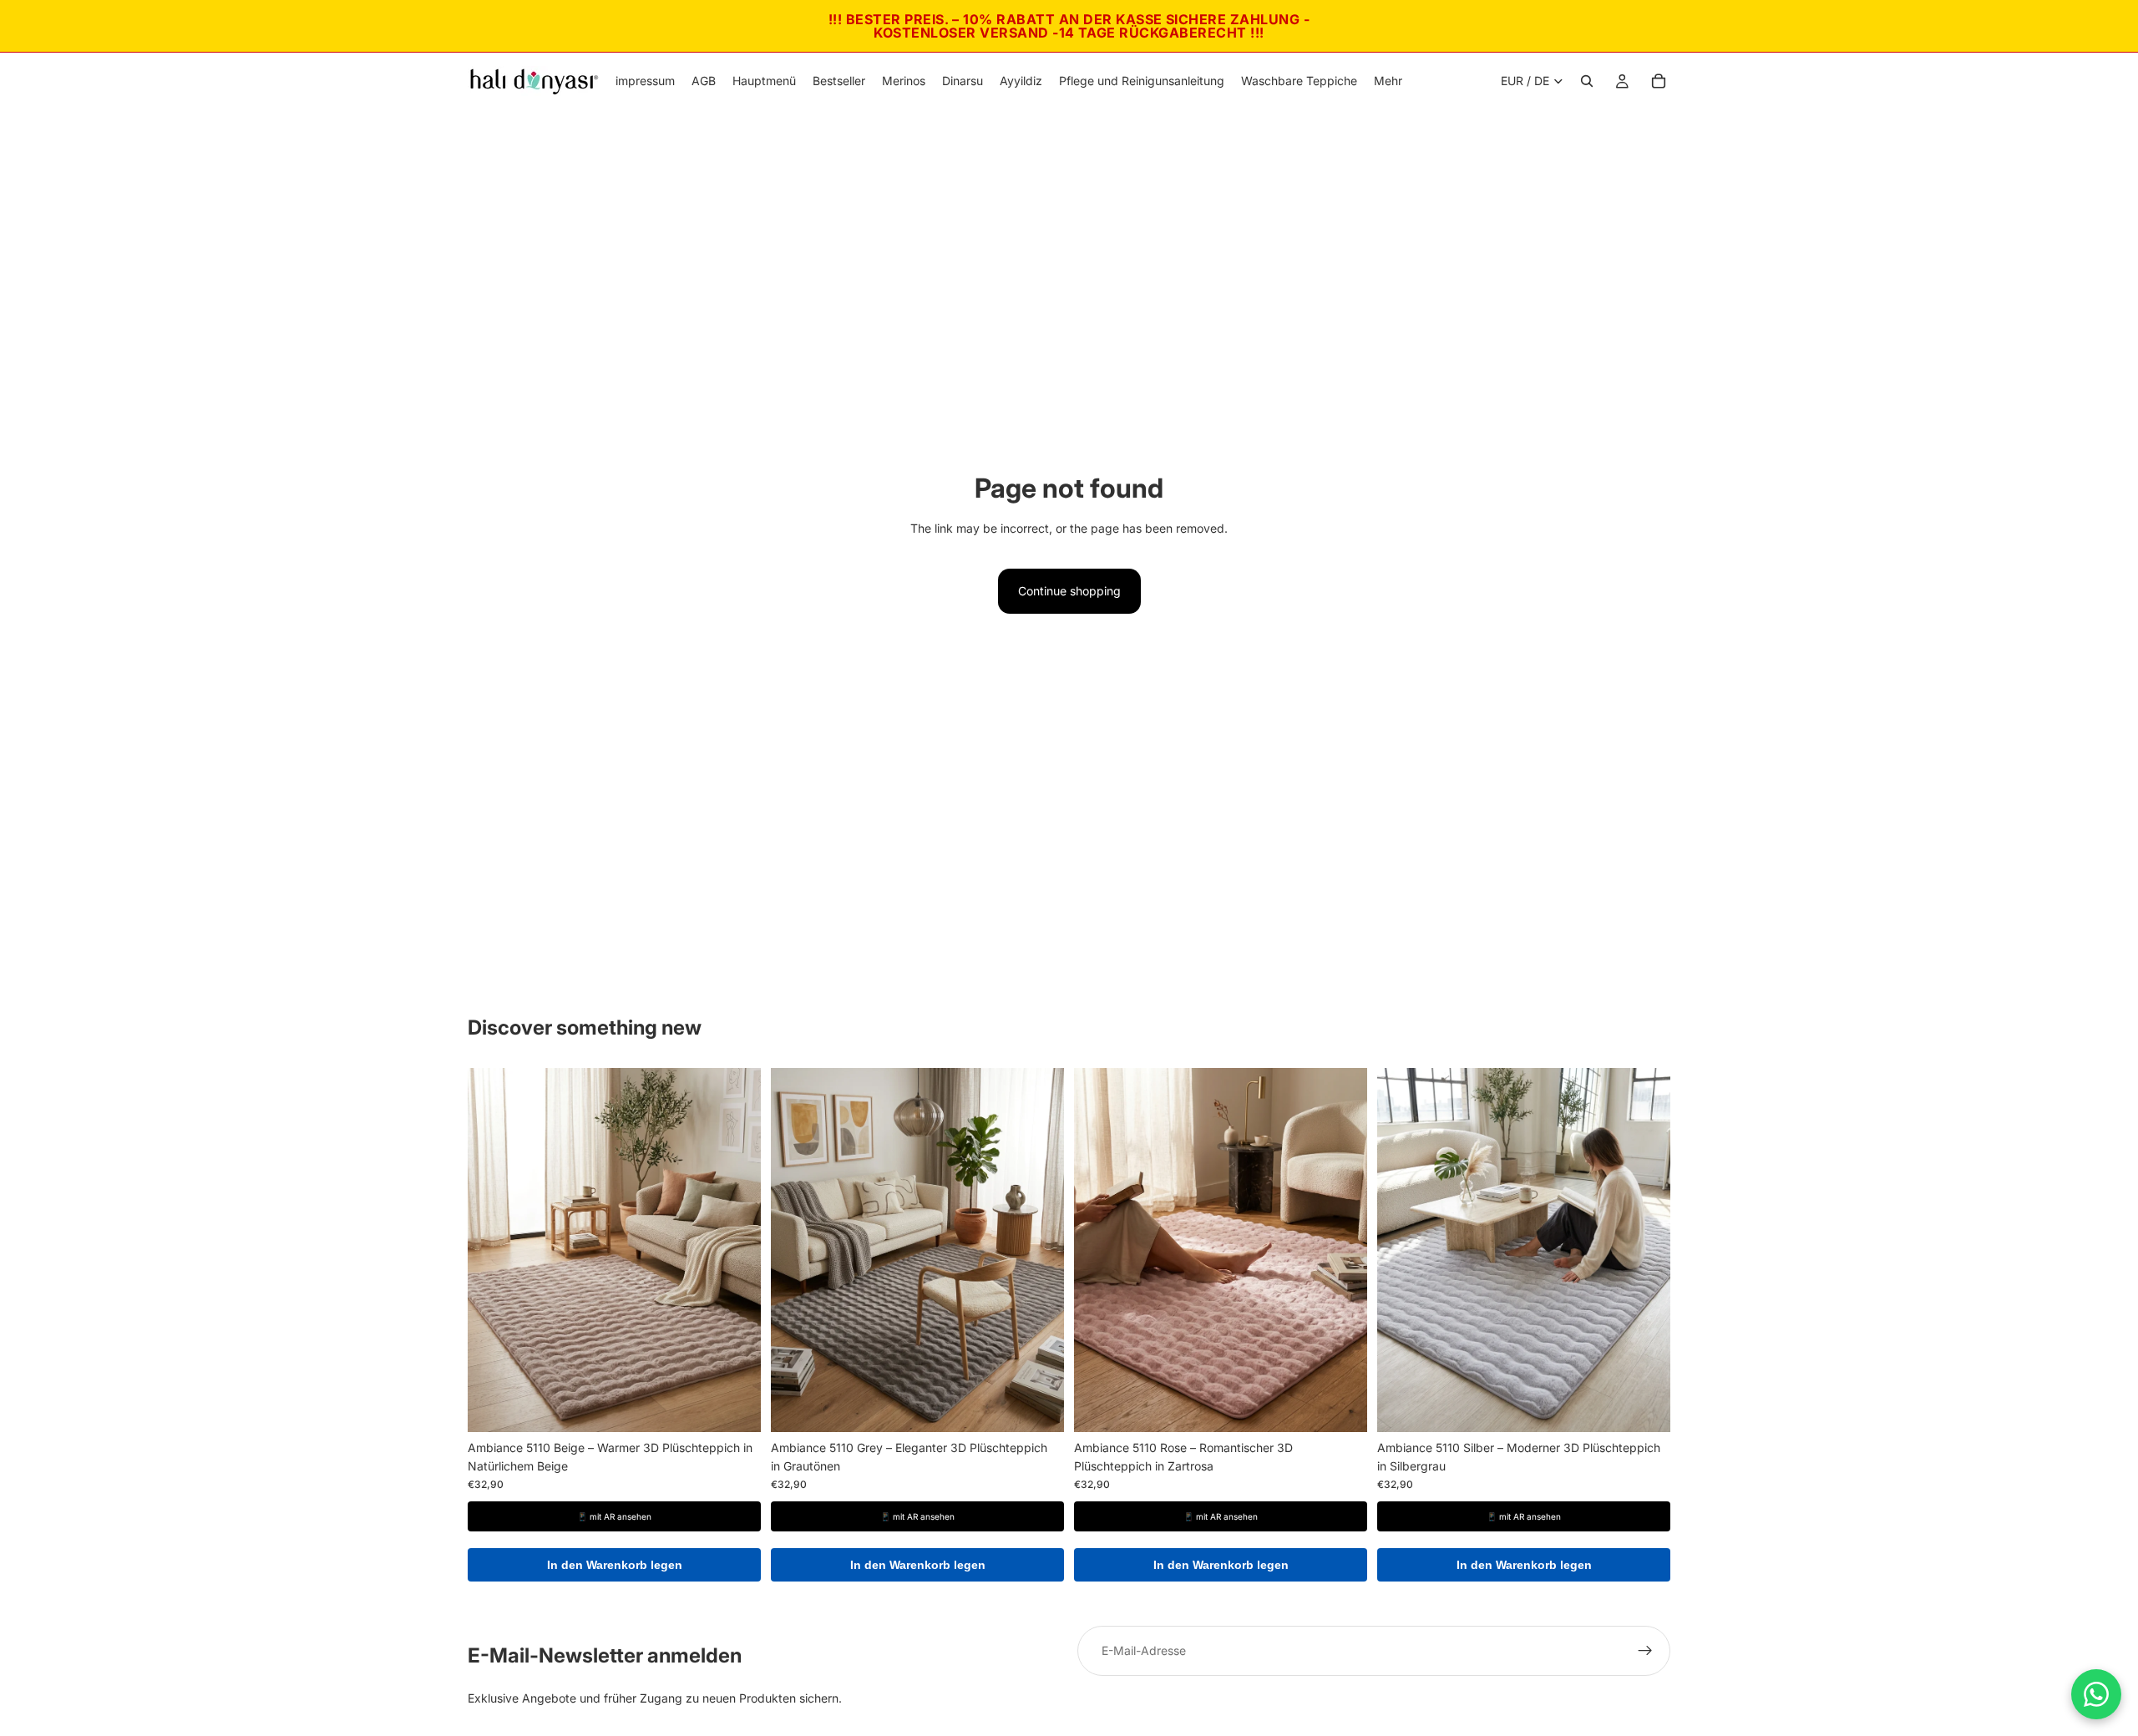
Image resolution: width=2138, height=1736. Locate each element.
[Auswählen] (735, 1406)
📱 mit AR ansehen (614, 1516)
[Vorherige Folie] (493, 1250)
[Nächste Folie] (736, 1250)
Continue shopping (1069, 591)
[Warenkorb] (1659, 81)
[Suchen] (1587, 81)
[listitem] (1388, 81)
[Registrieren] (1645, 1651)
